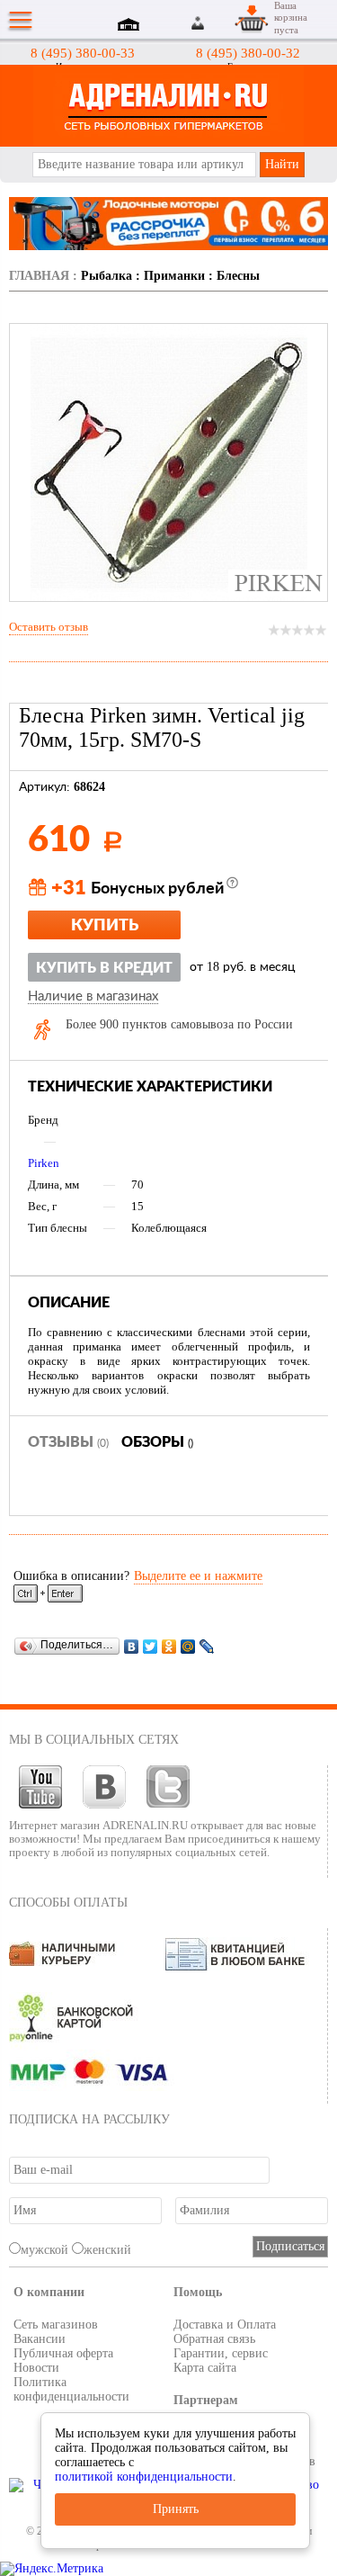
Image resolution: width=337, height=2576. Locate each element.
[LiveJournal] (207, 1646)
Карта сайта (205, 2368)
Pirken (44, 1163)
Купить (105, 926)
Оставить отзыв (49, 627)
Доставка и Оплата (225, 2325)
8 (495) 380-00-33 (83, 53)
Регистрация (219, 23)
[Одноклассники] (169, 1646)
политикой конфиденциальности (144, 2477)
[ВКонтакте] (132, 1646)
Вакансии (40, 2339)
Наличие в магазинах (93, 997)
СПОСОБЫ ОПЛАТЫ (68, 1903)
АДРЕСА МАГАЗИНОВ (131, 26)
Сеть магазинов (56, 2325)
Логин (199, 23)
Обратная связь (214, 2339)
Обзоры (157, 1442)
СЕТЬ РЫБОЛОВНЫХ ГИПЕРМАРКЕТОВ (168, 106)
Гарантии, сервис (221, 2353)
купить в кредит (104, 968)
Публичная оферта (63, 2353)
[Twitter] (151, 1646)
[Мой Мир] (188, 1646)
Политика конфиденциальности (71, 2389)
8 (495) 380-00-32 (248, 53)
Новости (36, 2368)
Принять (176, 2509)
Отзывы (68, 1442)
